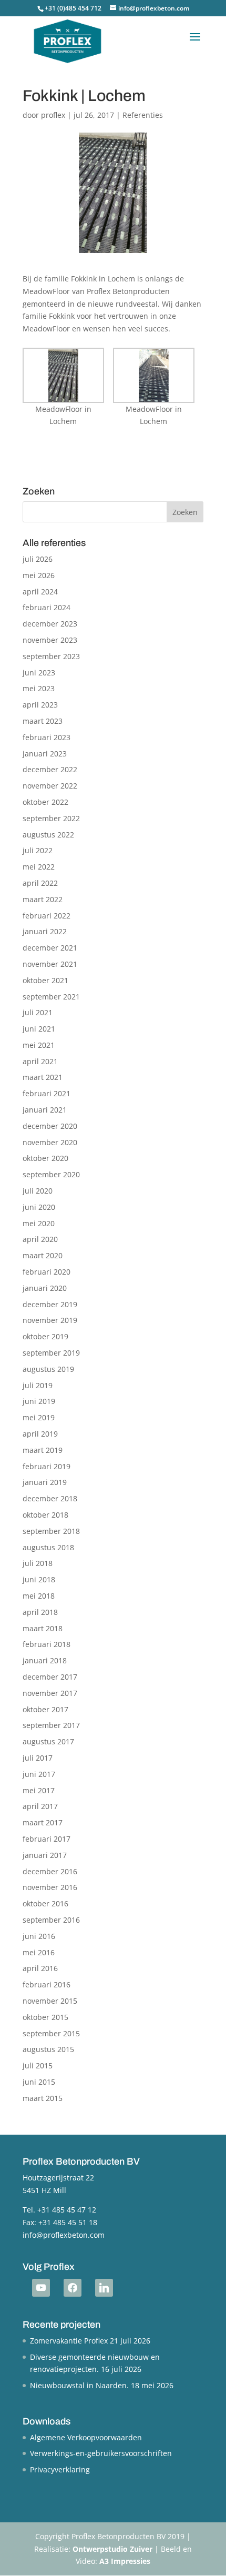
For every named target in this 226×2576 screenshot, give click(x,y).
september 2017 (51, 1725)
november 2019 (50, 1320)
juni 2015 (39, 2082)
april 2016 (40, 1968)
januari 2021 (45, 1110)
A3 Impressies (125, 2561)
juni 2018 (39, 1579)
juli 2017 (38, 1758)
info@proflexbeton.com (64, 2235)
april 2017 (40, 1806)
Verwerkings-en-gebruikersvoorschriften (101, 2453)
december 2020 (50, 1126)
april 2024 (40, 592)
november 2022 (50, 786)
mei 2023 (39, 688)
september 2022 (51, 818)
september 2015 (51, 2033)
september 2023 (51, 656)
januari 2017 (45, 1855)
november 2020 (50, 1142)
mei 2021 (39, 1045)
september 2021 (51, 997)
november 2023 (50, 640)
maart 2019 (43, 1450)
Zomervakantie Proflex (69, 2341)
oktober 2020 (45, 1158)
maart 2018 (43, 1628)
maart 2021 (43, 1077)
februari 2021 (47, 1093)
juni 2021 (39, 1029)
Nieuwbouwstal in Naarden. (79, 2385)
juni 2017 (39, 1774)
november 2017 (50, 1693)
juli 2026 (38, 559)
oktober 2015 (45, 2017)
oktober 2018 (45, 1515)
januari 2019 (45, 1482)
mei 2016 (39, 1952)
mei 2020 (39, 1223)
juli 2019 (38, 1385)
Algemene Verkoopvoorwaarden (86, 2437)
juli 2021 (38, 1012)
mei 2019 (39, 1417)
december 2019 (50, 1304)
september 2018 (51, 1531)
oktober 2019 (45, 1336)
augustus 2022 (48, 835)
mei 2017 (39, 1790)
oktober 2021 (45, 980)
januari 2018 (45, 1660)
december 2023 (50, 624)
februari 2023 (47, 737)
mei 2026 (39, 575)
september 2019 (51, 1353)
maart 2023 (43, 721)
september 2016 (51, 1920)
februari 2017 (47, 1839)
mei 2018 (39, 1596)
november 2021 (50, 964)
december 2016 (50, 1871)
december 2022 (50, 769)
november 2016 (50, 1887)
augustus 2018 (48, 1547)
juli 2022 (38, 850)
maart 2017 (43, 1822)
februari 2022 (47, 916)
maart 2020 (43, 1255)
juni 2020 (39, 1207)
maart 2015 (43, 2098)
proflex (53, 115)
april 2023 (40, 705)
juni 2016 (39, 1936)
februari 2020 (47, 1272)
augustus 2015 (48, 2049)
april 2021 (40, 1061)
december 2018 (50, 1498)
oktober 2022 (45, 802)
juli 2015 (38, 2065)
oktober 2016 (45, 1903)
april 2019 (40, 1434)
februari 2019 (47, 1466)
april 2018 (40, 1612)
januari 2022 (45, 931)
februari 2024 (47, 607)
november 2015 (50, 2001)
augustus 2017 (48, 1741)
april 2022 (40, 883)
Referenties (143, 115)
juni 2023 (39, 673)
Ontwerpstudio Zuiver (112, 2549)
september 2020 (51, 1174)
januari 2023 (45, 754)
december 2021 (50, 948)
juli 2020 (38, 1191)
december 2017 (50, 1677)
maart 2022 (43, 899)
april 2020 (40, 1239)
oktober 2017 (45, 1709)
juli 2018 (38, 1563)
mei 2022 (39, 867)
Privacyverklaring (60, 2469)
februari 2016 (47, 1984)
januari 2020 (45, 1288)
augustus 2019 (48, 1369)
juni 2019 (39, 1401)
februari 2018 (47, 1644)
